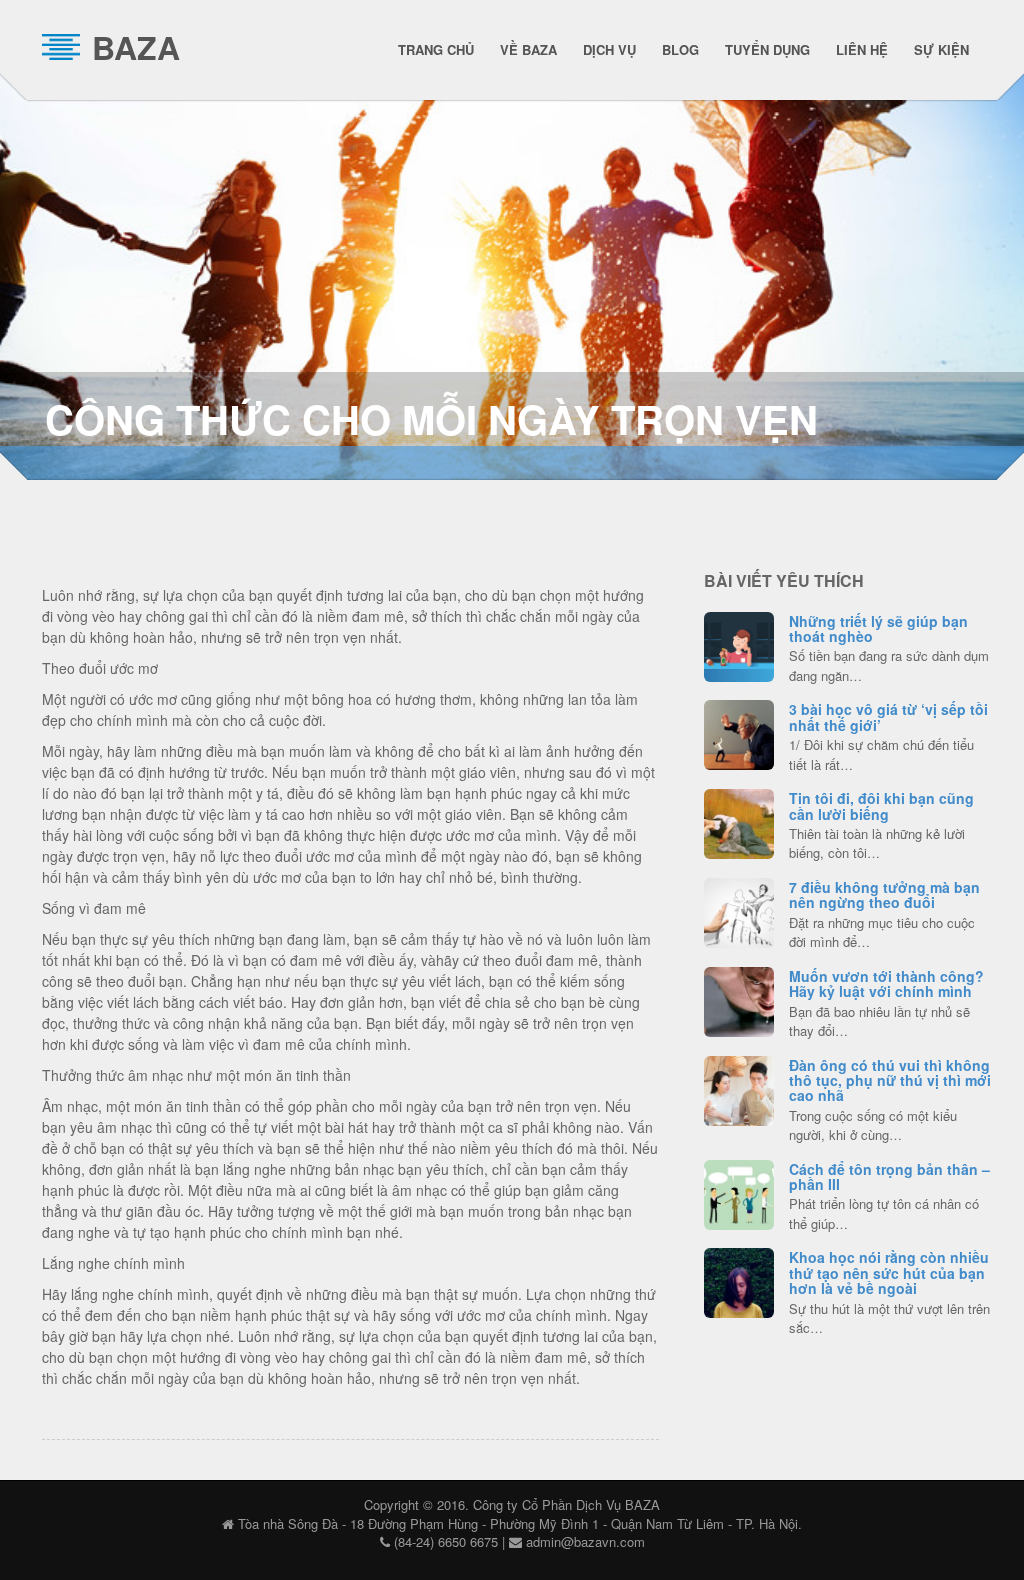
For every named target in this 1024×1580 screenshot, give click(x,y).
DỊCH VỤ (609, 49)
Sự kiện (941, 49)
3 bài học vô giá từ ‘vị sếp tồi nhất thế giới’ (888, 716)
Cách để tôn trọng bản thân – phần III (889, 1176)
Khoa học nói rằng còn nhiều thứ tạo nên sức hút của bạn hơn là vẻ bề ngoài (889, 1272)
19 (739, 1088)
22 (738, 644)
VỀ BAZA (528, 49)
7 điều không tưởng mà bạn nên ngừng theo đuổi (884, 894)
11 (739, 732)
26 (739, 910)
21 (739, 1192)
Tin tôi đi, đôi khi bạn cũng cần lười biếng (881, 805)
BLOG (680, 49)
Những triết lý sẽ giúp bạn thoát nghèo (878, 628)
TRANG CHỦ (436, 49)
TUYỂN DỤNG (767, 49)
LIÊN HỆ (862, 49)
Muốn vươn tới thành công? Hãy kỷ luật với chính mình (886, 983)
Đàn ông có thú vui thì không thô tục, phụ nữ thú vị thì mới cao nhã (890, 1080)
